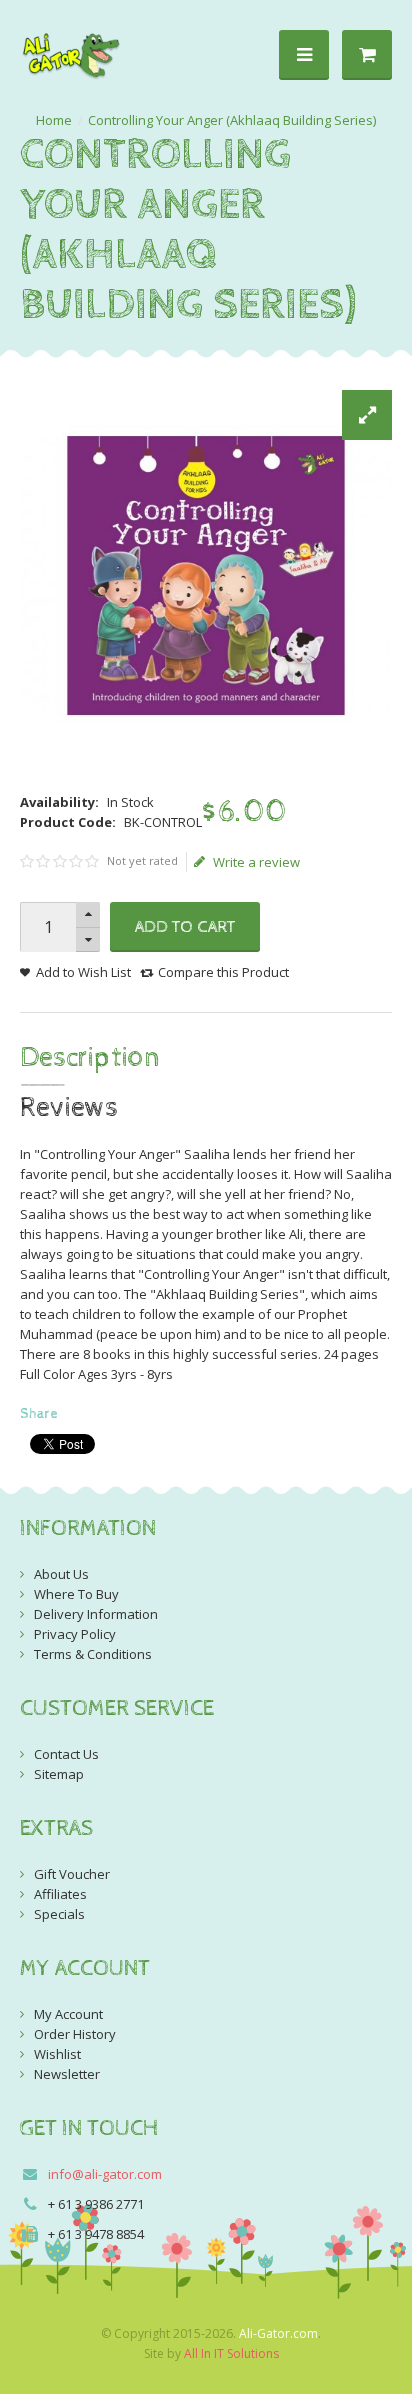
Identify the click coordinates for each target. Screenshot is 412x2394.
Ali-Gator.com (278, 2333)
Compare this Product (223, 972)
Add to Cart (185, 927)
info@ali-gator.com (105, 2174)
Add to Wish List (83, 972)
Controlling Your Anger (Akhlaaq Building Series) (232, 120)
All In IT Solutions (231, 2353)
